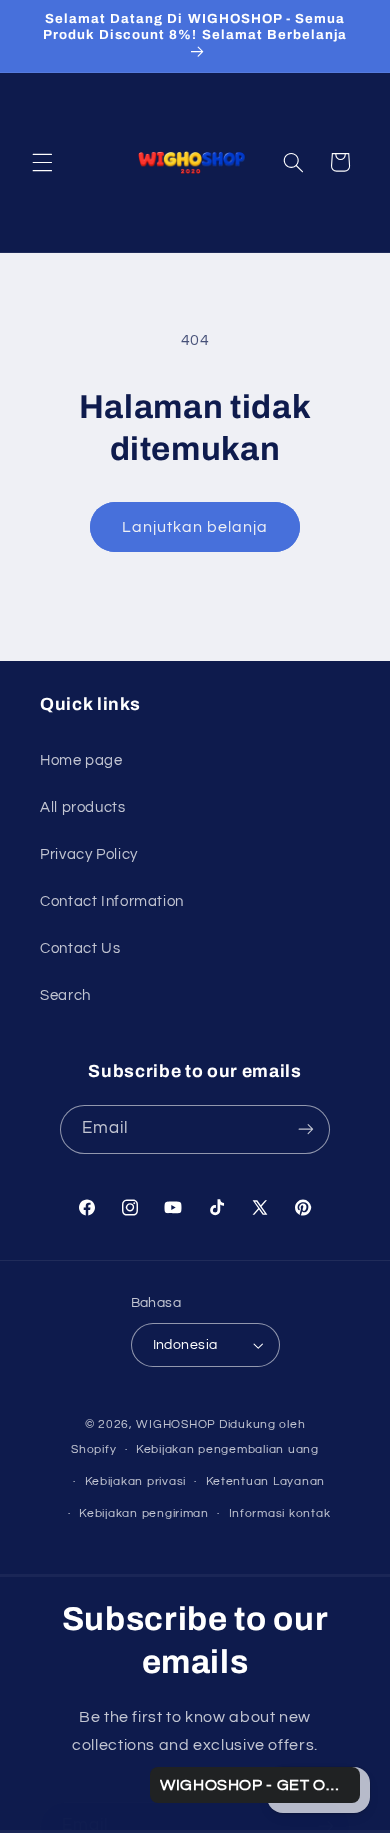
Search (65, 995)
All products (83, 807)
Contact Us (80, 948)
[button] (42, 162)
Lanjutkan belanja (195, 527)
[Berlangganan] (306, 1129)
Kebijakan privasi (136, 1481)
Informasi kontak (280, 1513)
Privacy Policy (89, 854)
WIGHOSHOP (176, 1424)
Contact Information (112, 901)
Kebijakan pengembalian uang (227, 1449)
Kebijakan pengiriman (144, 1513)
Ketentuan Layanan (266, 1481)
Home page (81, 760)
